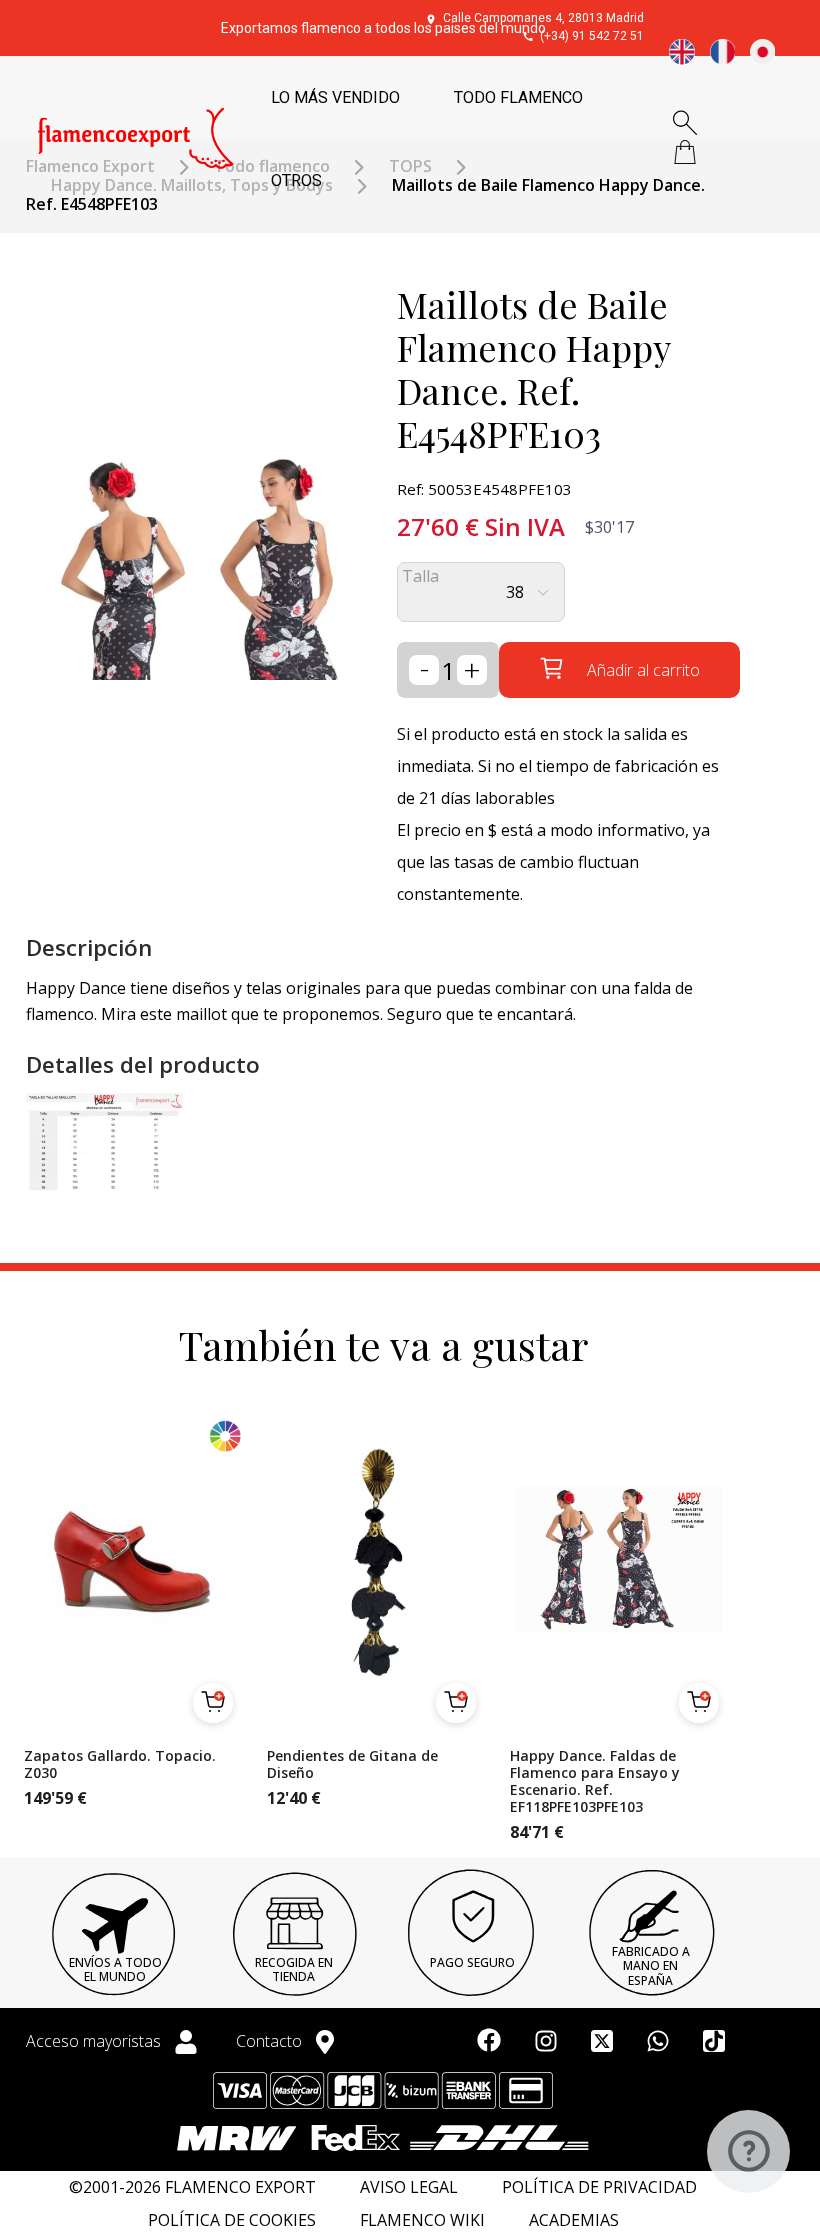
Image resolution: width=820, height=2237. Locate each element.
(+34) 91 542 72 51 (592, 36)
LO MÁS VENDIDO (335, 97)
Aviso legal (409, 2187)
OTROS (296, 180)
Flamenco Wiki (422, 2220)
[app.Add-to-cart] (213, 1703)
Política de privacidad (599, 2187)
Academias (574, 2220)
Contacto (271, 2041)
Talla (420, 576)
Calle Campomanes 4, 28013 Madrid (543, 18)
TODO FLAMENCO (518, 97)
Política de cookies (232, 2220)
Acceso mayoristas (95, 2041)
